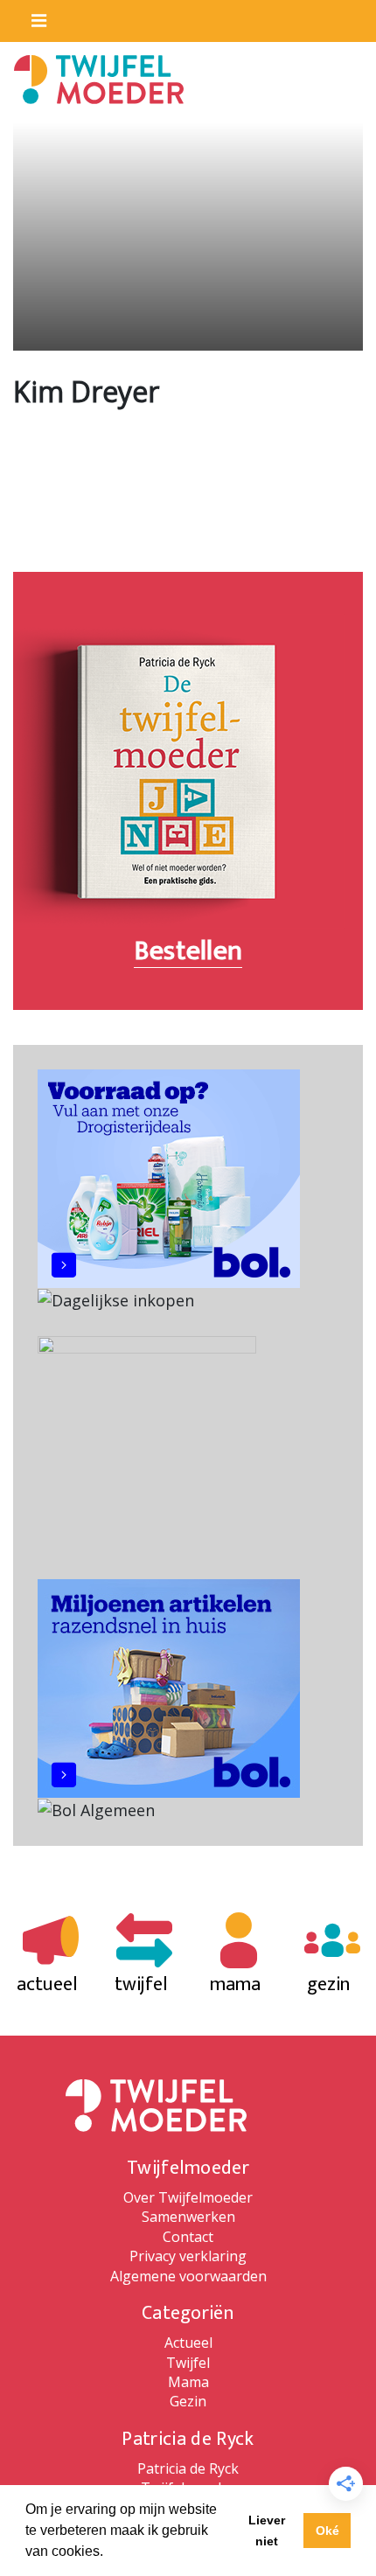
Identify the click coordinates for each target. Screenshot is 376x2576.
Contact (188, 2237)
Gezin (188, 2401)
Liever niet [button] (267, 2531)
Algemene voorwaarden (188, 2276)
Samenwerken (188, 2217)
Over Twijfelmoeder (188, 2197)
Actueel (188, 2343)
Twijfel (188, 2363)
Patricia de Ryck (188, 2468)
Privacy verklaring (188, 2256)
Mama (188, 2382)
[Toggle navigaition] (31, 17)
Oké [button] (327, 2531)
